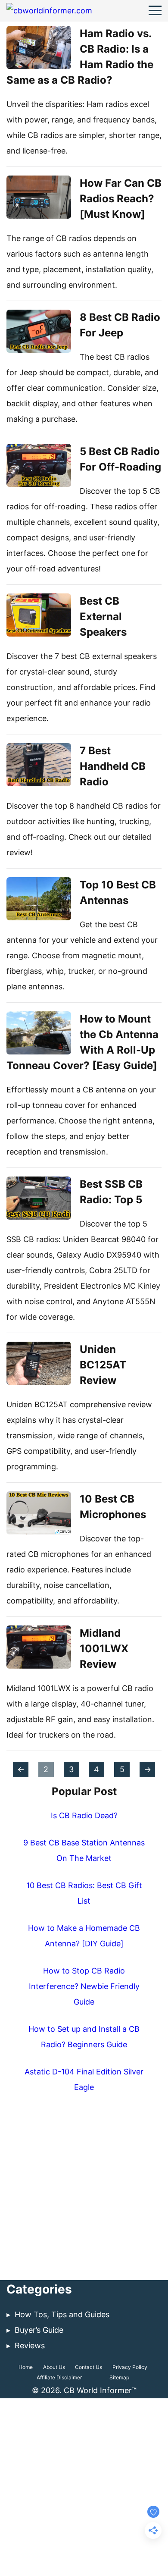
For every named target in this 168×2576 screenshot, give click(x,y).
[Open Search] (134, 11)
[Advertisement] (84, 2191)
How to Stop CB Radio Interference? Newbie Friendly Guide (84, 1986)
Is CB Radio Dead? (84, 1815)
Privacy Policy (130, 2367)
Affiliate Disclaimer (59, 2377)
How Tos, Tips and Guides (62, 2314)
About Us (54, 2367)
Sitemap (119, 2377)
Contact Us (89, 2367)
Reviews (30, 2345)
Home (26, 2367)
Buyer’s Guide (39, 2330)
